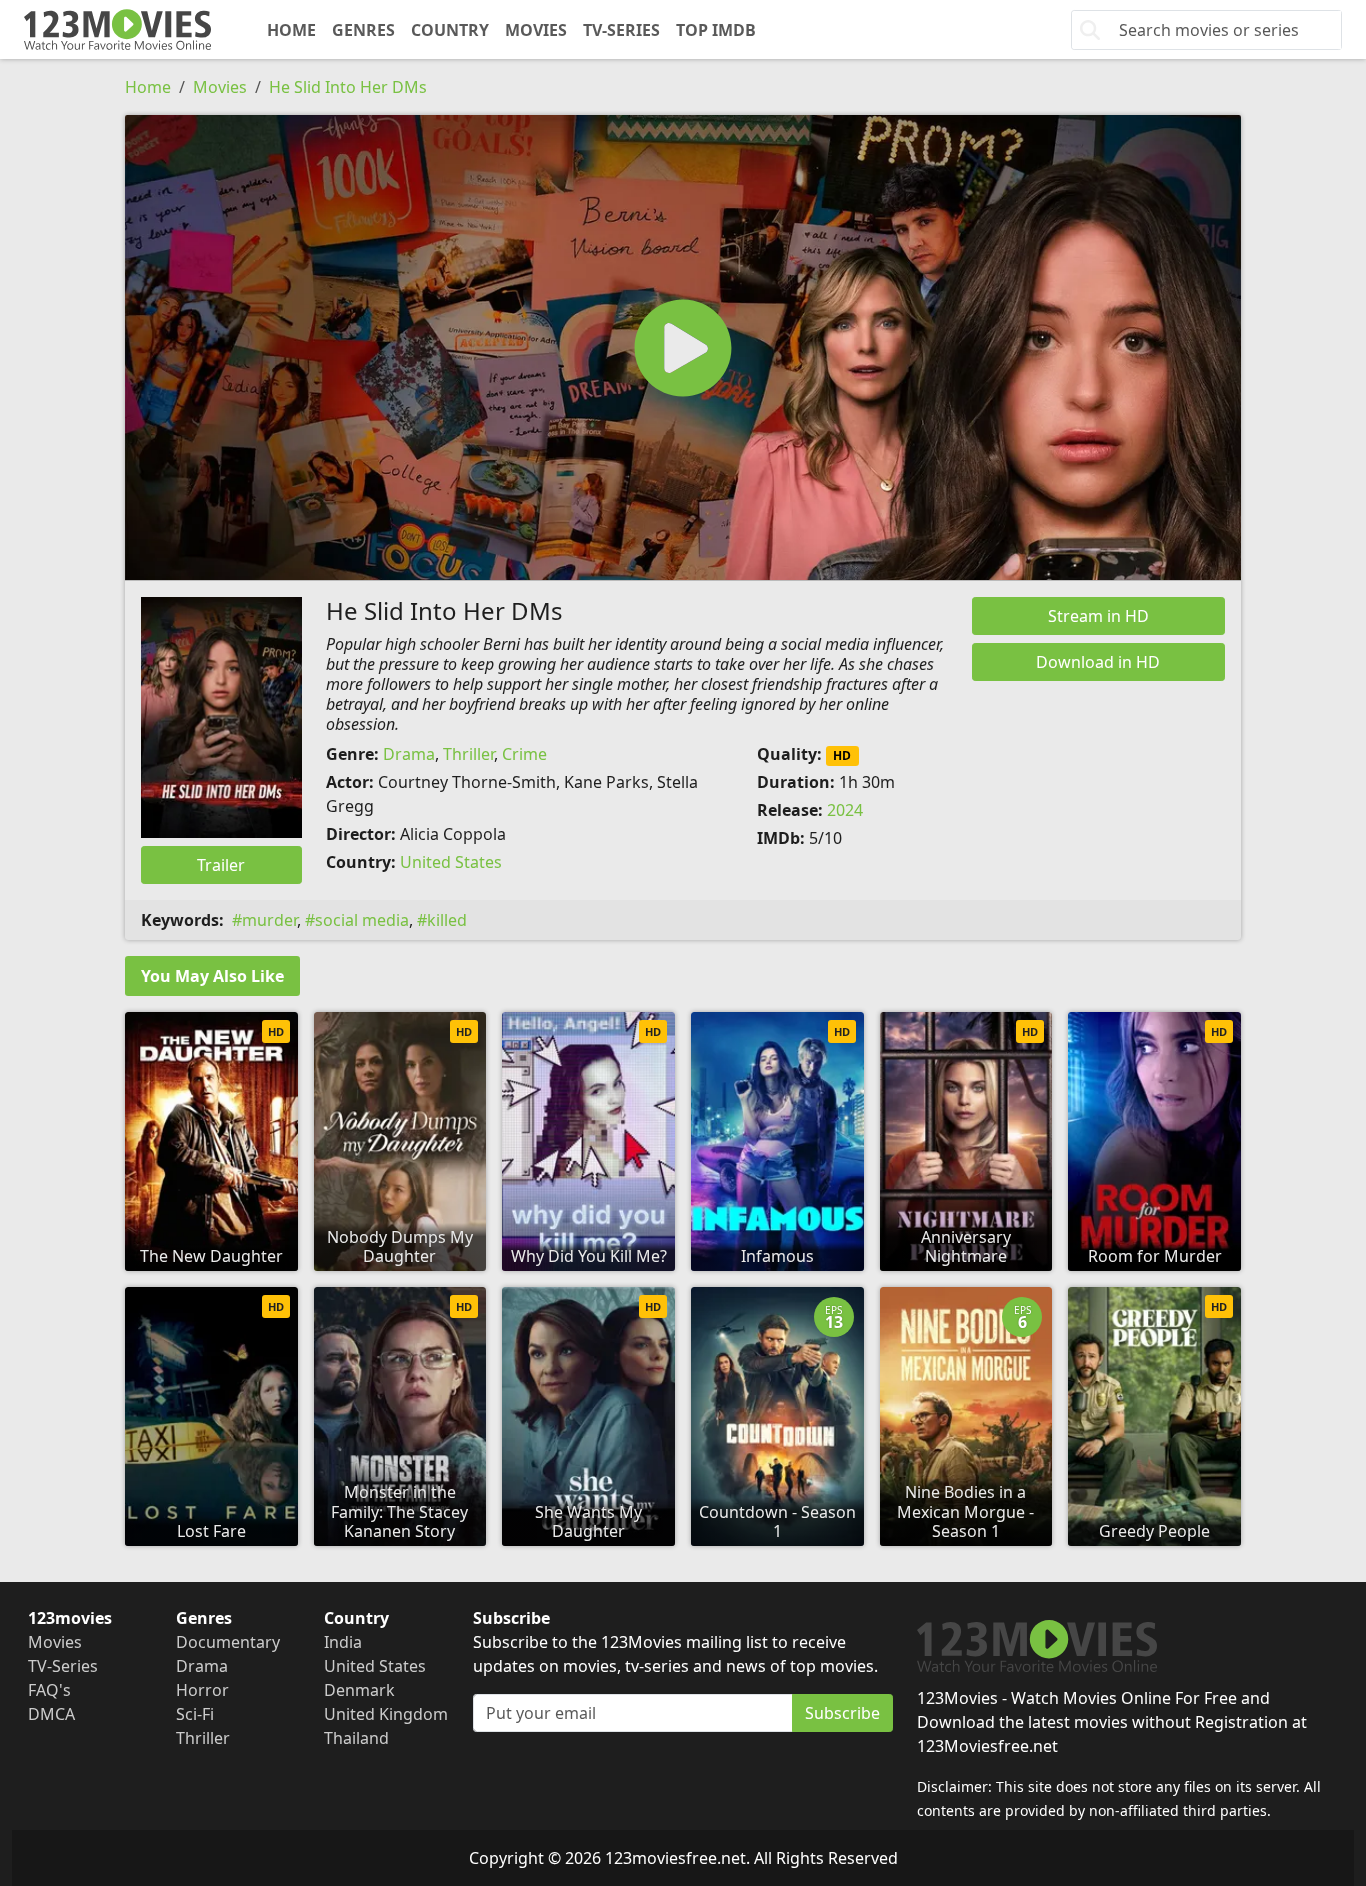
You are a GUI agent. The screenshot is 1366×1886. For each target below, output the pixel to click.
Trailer (221, 865)
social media (362, 920)
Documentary (228, 1642)
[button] (683, 347)
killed (447, 920)
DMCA (51, 1714)
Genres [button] (363, 30)
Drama (409, 754)
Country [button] (450, 30)
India (343, 1642)
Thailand (356, 1738)
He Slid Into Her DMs (348, 87)
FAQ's (49, 1690)
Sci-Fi (195, 1714)
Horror (202, 1690)
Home (291, 30)
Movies (536, 30)
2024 (845, 810)
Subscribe (842, 1713)
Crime (524, 754)
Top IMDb (716, 30)
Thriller (468, 754)
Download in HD (1098, 662)
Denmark (359, 1690)
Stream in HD (1098, 616)
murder (269, 920)
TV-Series (621, 30)
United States (451, 862)
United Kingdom (386, 1714)
